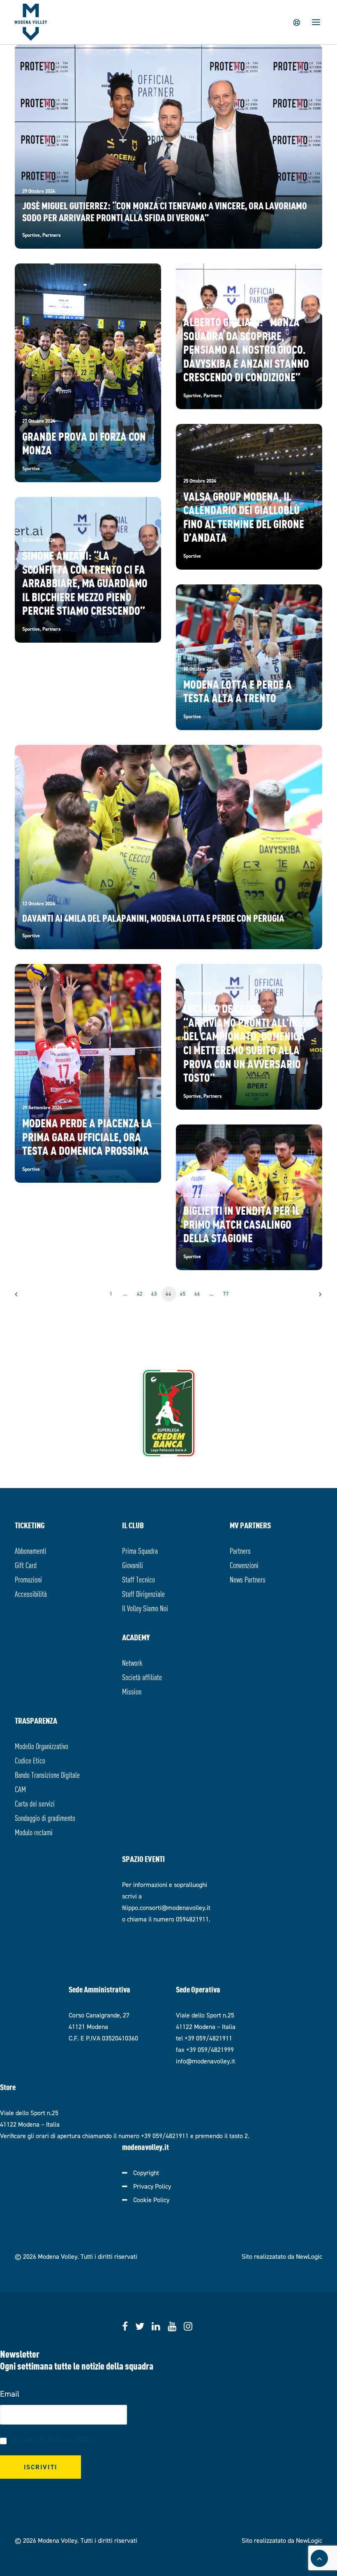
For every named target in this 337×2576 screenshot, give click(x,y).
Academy (136, 1637)
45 (183, 1294)
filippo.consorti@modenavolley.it (166, 1908)
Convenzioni (244, 1565)
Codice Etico (30, 1760)
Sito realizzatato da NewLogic (282, 2257)
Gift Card (26, 1565)
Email (10, 2394)
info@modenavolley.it (205, 2061)
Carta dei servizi (35, 1803)
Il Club (133, 1525)
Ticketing (30, 1525)
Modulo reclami (34, 1832)
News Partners (248, 1579)
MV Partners (250, 1525)
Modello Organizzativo (42, 1746)
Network (132, 1662)
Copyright (146, 2173)
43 (154, 1294)
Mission (132, 1691)
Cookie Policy (151, 2200)
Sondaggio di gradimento (45, 1817)
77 (226, 1294)
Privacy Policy (152, 2186)
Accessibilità (31, 1593)
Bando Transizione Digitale (47, 1774)
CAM (20, 1789)
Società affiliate (142, 1677)
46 (197, 1294)
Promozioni (28, 1579)
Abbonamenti (31, 1550)
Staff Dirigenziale (143, 1593)
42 (140, 1294)
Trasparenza (36, 1720)
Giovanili (133, 1565)
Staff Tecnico (138, 1579)
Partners (240, 1550)
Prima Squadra (140, 1550)
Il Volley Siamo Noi (145, 1608)
